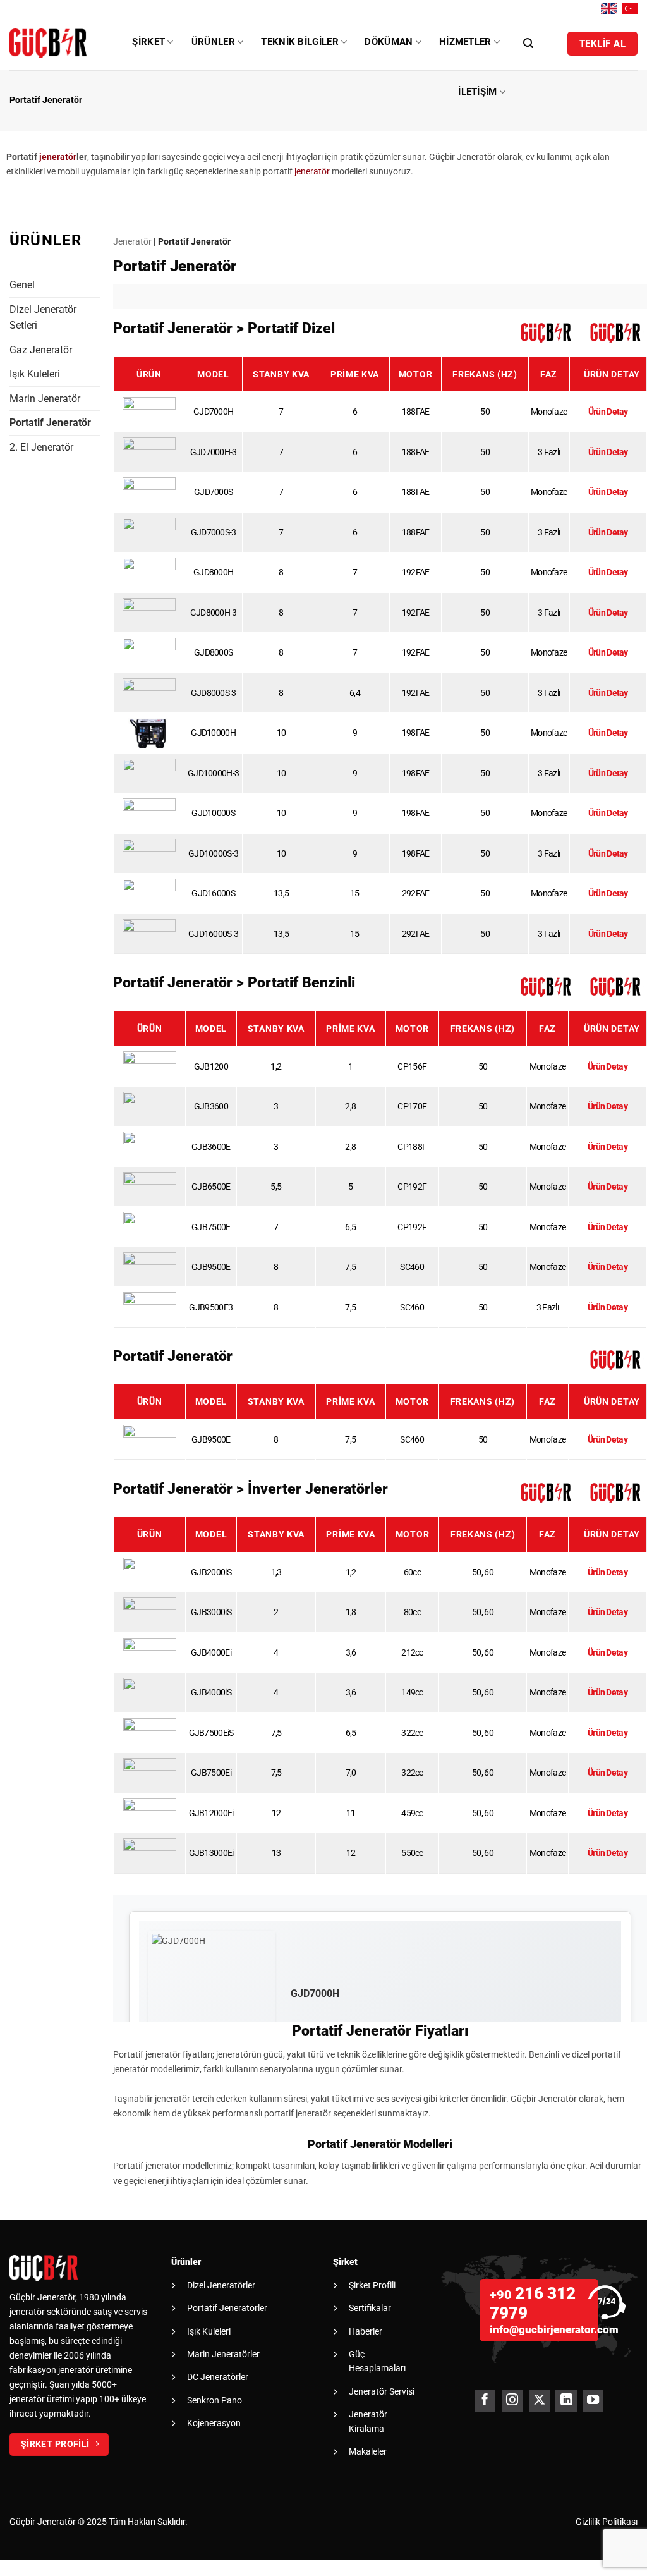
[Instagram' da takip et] (512, 2401)
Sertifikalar (370, 2308)
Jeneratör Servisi (382, 2391)
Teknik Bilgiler (300, 42)
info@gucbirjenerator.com (554, 2329)
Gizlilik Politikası (607, 2522)
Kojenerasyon (214, 2423)
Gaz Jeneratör (41, 350)
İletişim (477, 92)
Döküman (389, 42)
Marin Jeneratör (45, 399)
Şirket (148, 42)
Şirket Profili (372, 2285)
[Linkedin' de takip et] (566, 2401)
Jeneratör (132, 242)
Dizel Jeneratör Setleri (43, 318)
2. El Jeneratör (41, 447)
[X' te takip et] (539, 2401)
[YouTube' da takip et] (593, 2401)
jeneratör (58, 157)
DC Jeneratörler (218, 2377)
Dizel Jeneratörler (221, 2285)
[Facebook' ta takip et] (485, 2401)
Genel (22, 285)
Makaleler (368, 2451)
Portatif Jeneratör (50, 423)
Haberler (366, 2331)
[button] (528, 43)
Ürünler (213, 42)
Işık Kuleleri (35, 374)
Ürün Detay (608, 412)
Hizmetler (465, 42)
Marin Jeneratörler (223, 2354)
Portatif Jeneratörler (227, 2308)
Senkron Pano (215, 2400)
